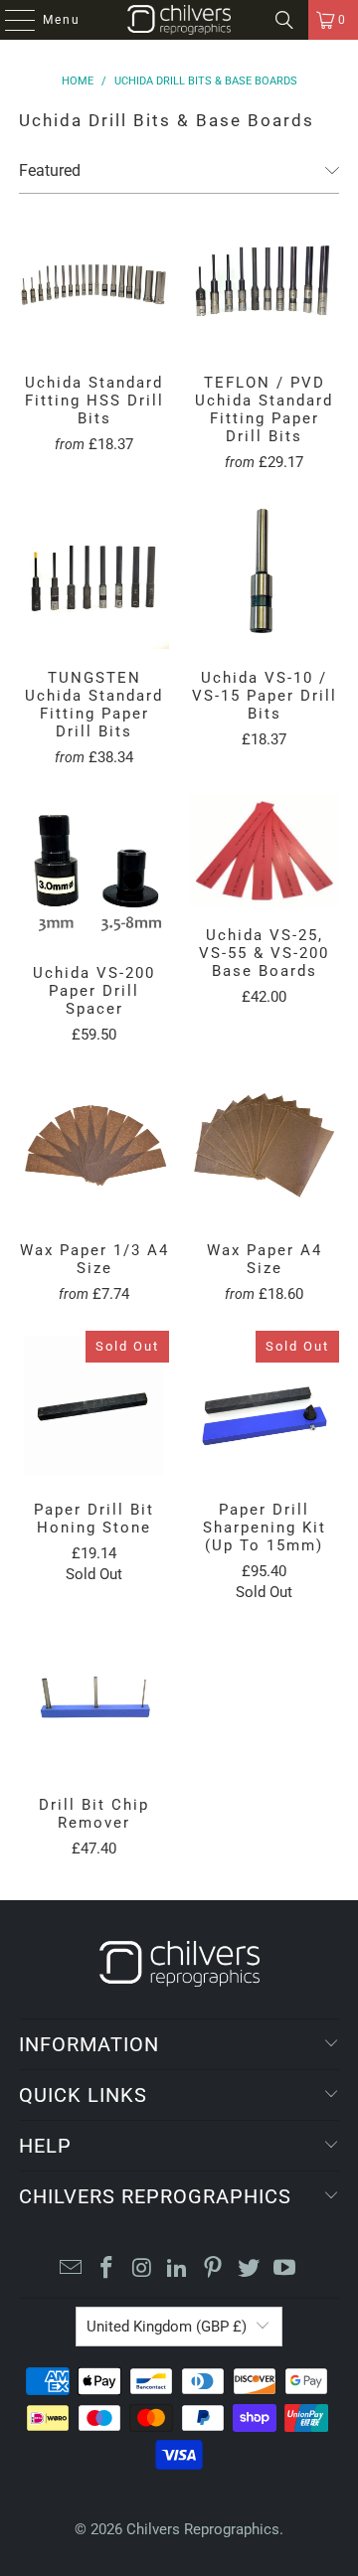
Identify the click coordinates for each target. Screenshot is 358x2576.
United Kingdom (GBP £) (167, 2327)
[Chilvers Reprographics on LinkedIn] (178, 2269)
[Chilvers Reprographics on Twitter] (250, 2269)
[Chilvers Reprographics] (179, 20)
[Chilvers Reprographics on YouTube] (284, 2269)
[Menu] (10, 20)
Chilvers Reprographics (203, 2529)
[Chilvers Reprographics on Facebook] (107, 2269)
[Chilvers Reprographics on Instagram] (142, 2269)
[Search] (284, 20)
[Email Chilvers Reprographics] (72, 2269)
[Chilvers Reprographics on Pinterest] (214, 2269)
